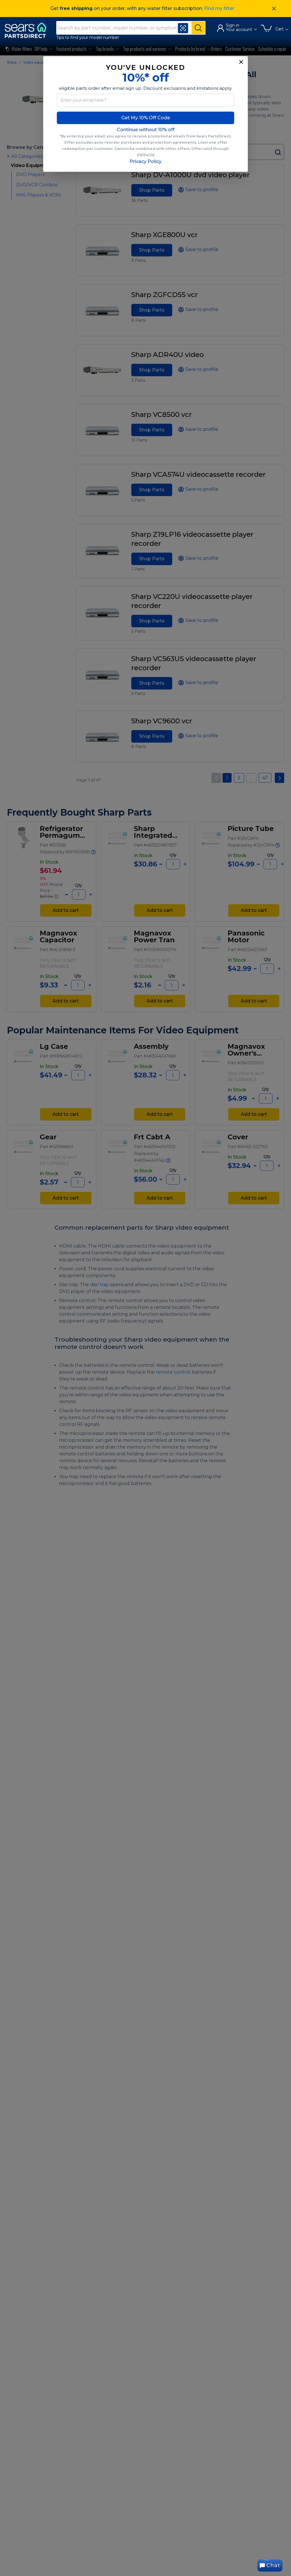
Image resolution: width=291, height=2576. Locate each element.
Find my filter (219, 8)
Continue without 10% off (146, 130)
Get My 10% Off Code (146, 118)
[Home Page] (28, 30)
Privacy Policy (145, 161)
